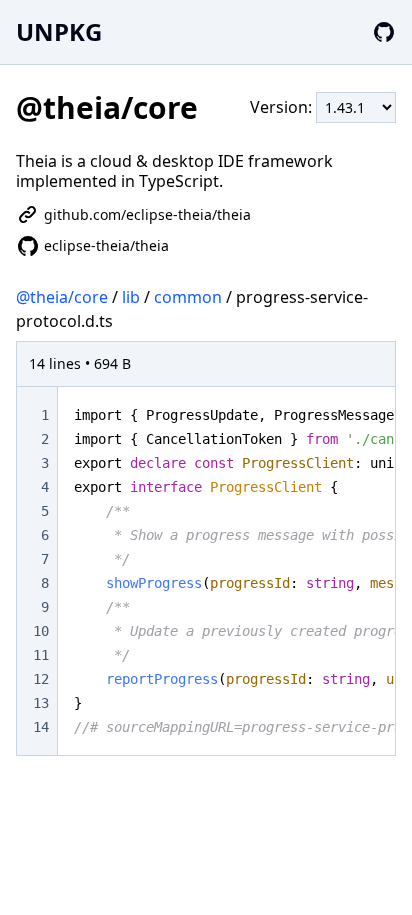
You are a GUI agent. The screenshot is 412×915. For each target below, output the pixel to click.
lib (131, 297)
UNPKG (59, 31)
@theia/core (62, 297)
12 (41, 679)
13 (41, 703)
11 (41, 655)
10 (41, 631)
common (188, 297)
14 (41, 727)
